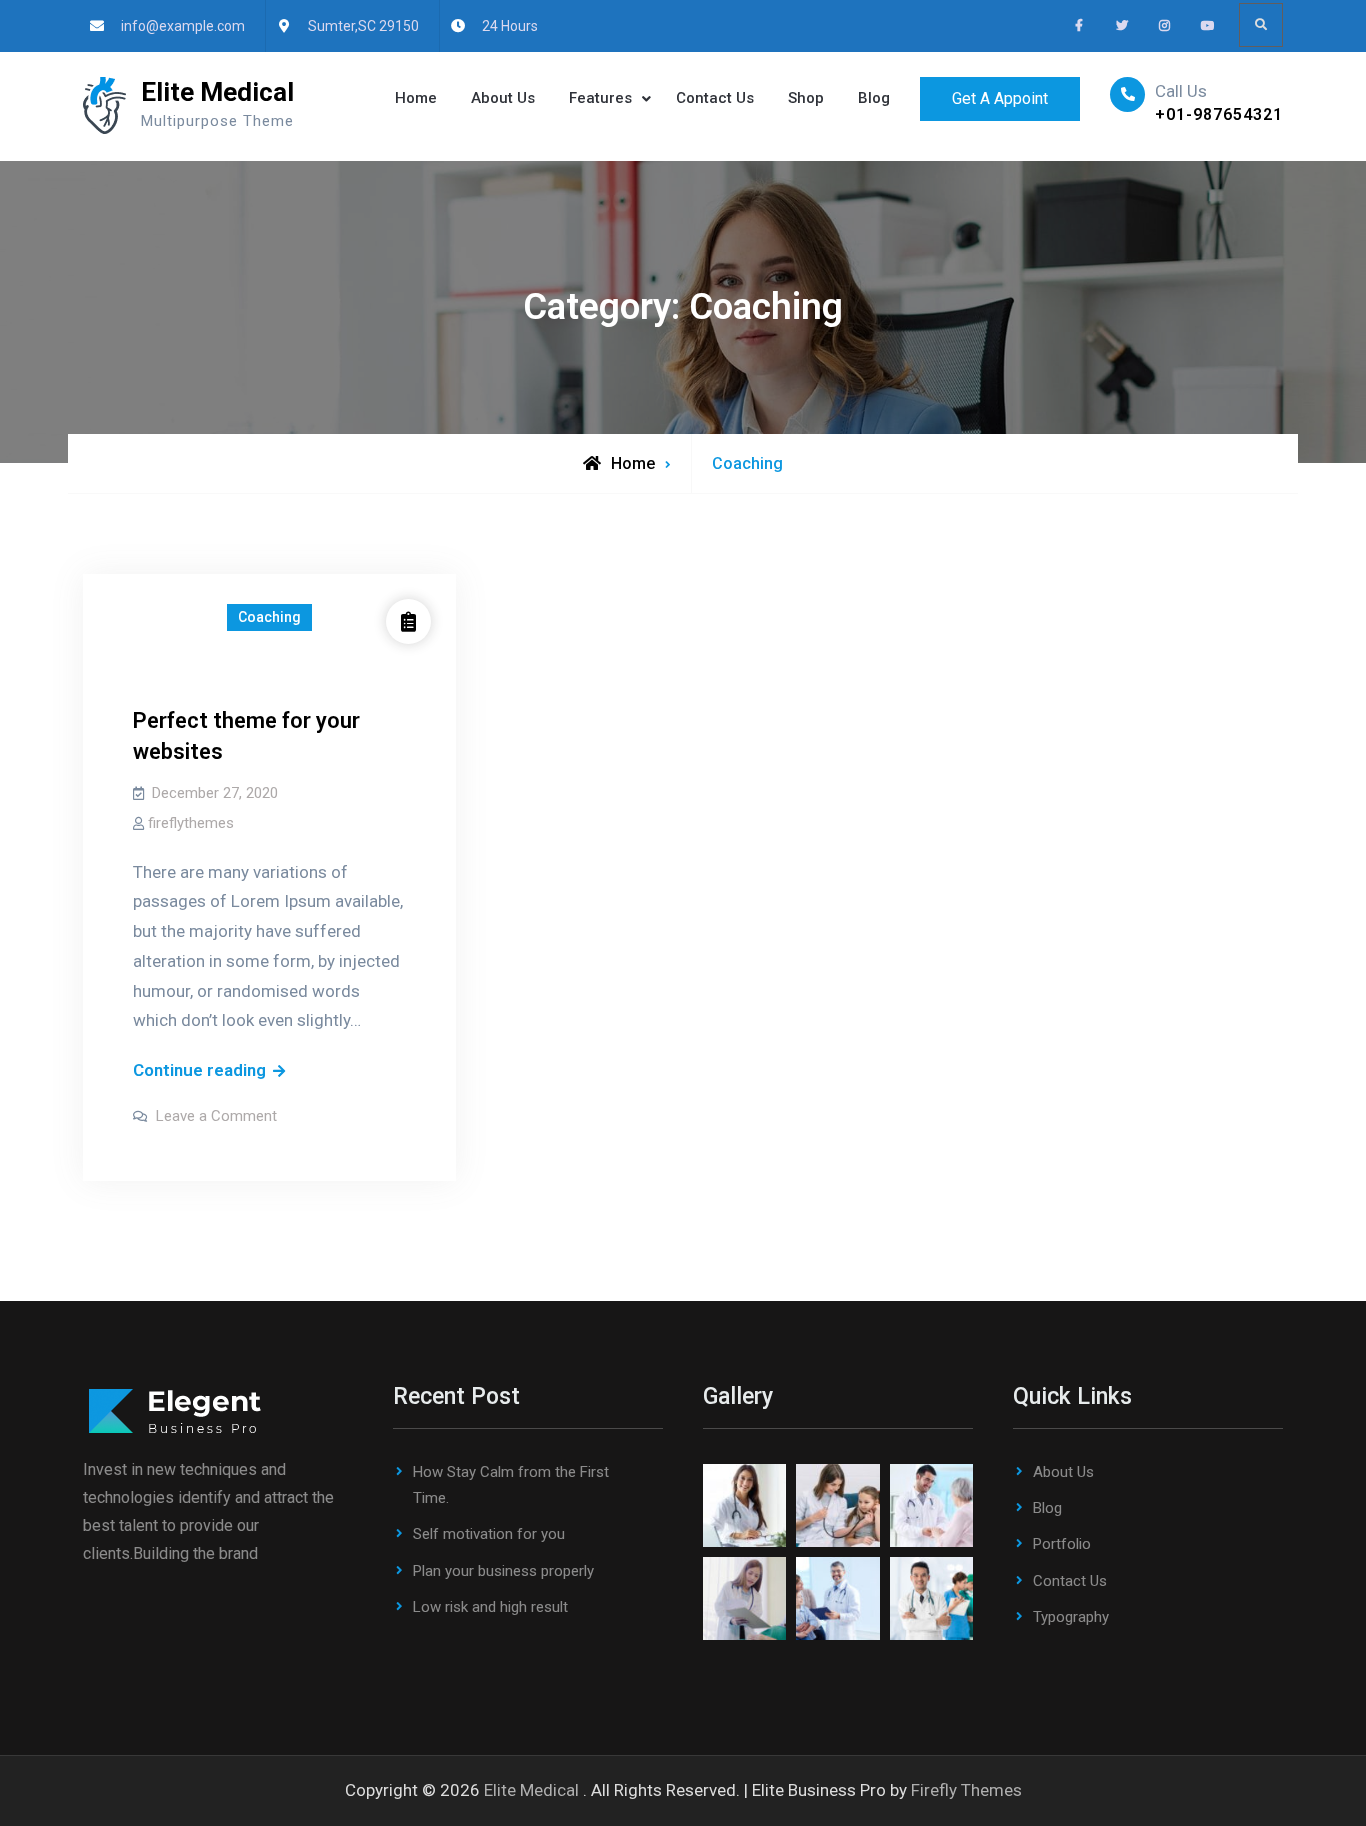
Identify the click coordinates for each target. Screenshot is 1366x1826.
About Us (503, 98)
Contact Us (715, 98)
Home (416, 98)
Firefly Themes (966, 1790)
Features (600, 98)
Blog (874, 98)
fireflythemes (191, 823)
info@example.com (183, 26)
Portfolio (1062, 1544)
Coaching (269, 617)
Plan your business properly (503, 1571)
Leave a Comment (216, 1116)
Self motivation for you (489, 1534)
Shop (806, 98)
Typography (1071, 1617)
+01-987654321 (1219, 114)
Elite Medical (217, 92)
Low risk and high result (490, 1607)
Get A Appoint (1000, 98)
